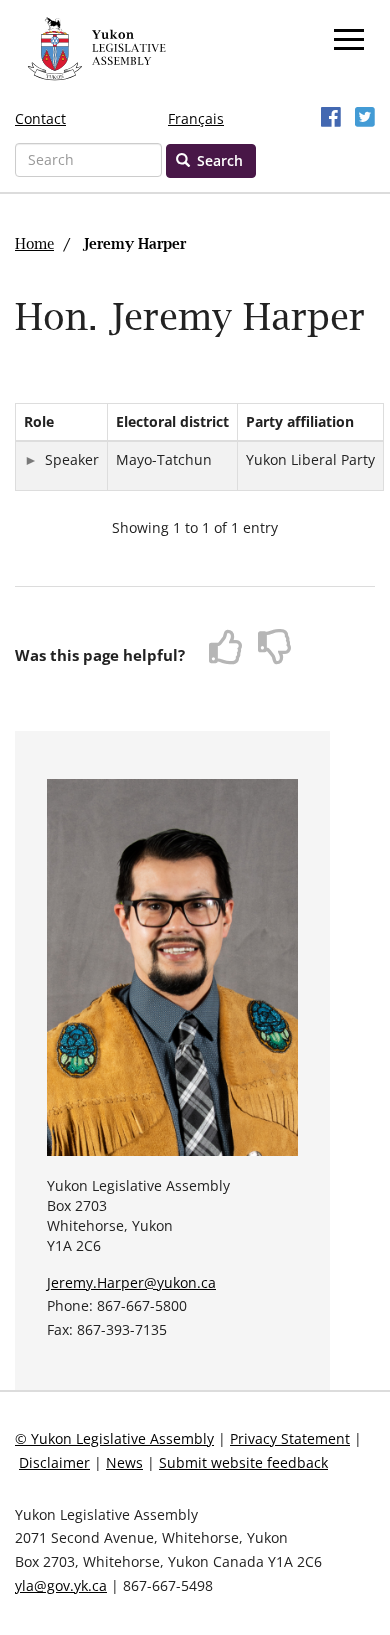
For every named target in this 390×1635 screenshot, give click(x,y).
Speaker (72, 459)
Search (218, 160)
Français (196, 118)
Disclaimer (54, 1462)
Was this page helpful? (100, 655)
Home (34, 245)
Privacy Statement (290, 1438)
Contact (40, 118)
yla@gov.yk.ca (61, 1585)
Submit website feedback (243, 1462)
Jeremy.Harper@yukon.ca (131, 1282)
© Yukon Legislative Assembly (114, 1438)
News (124, 1462)
